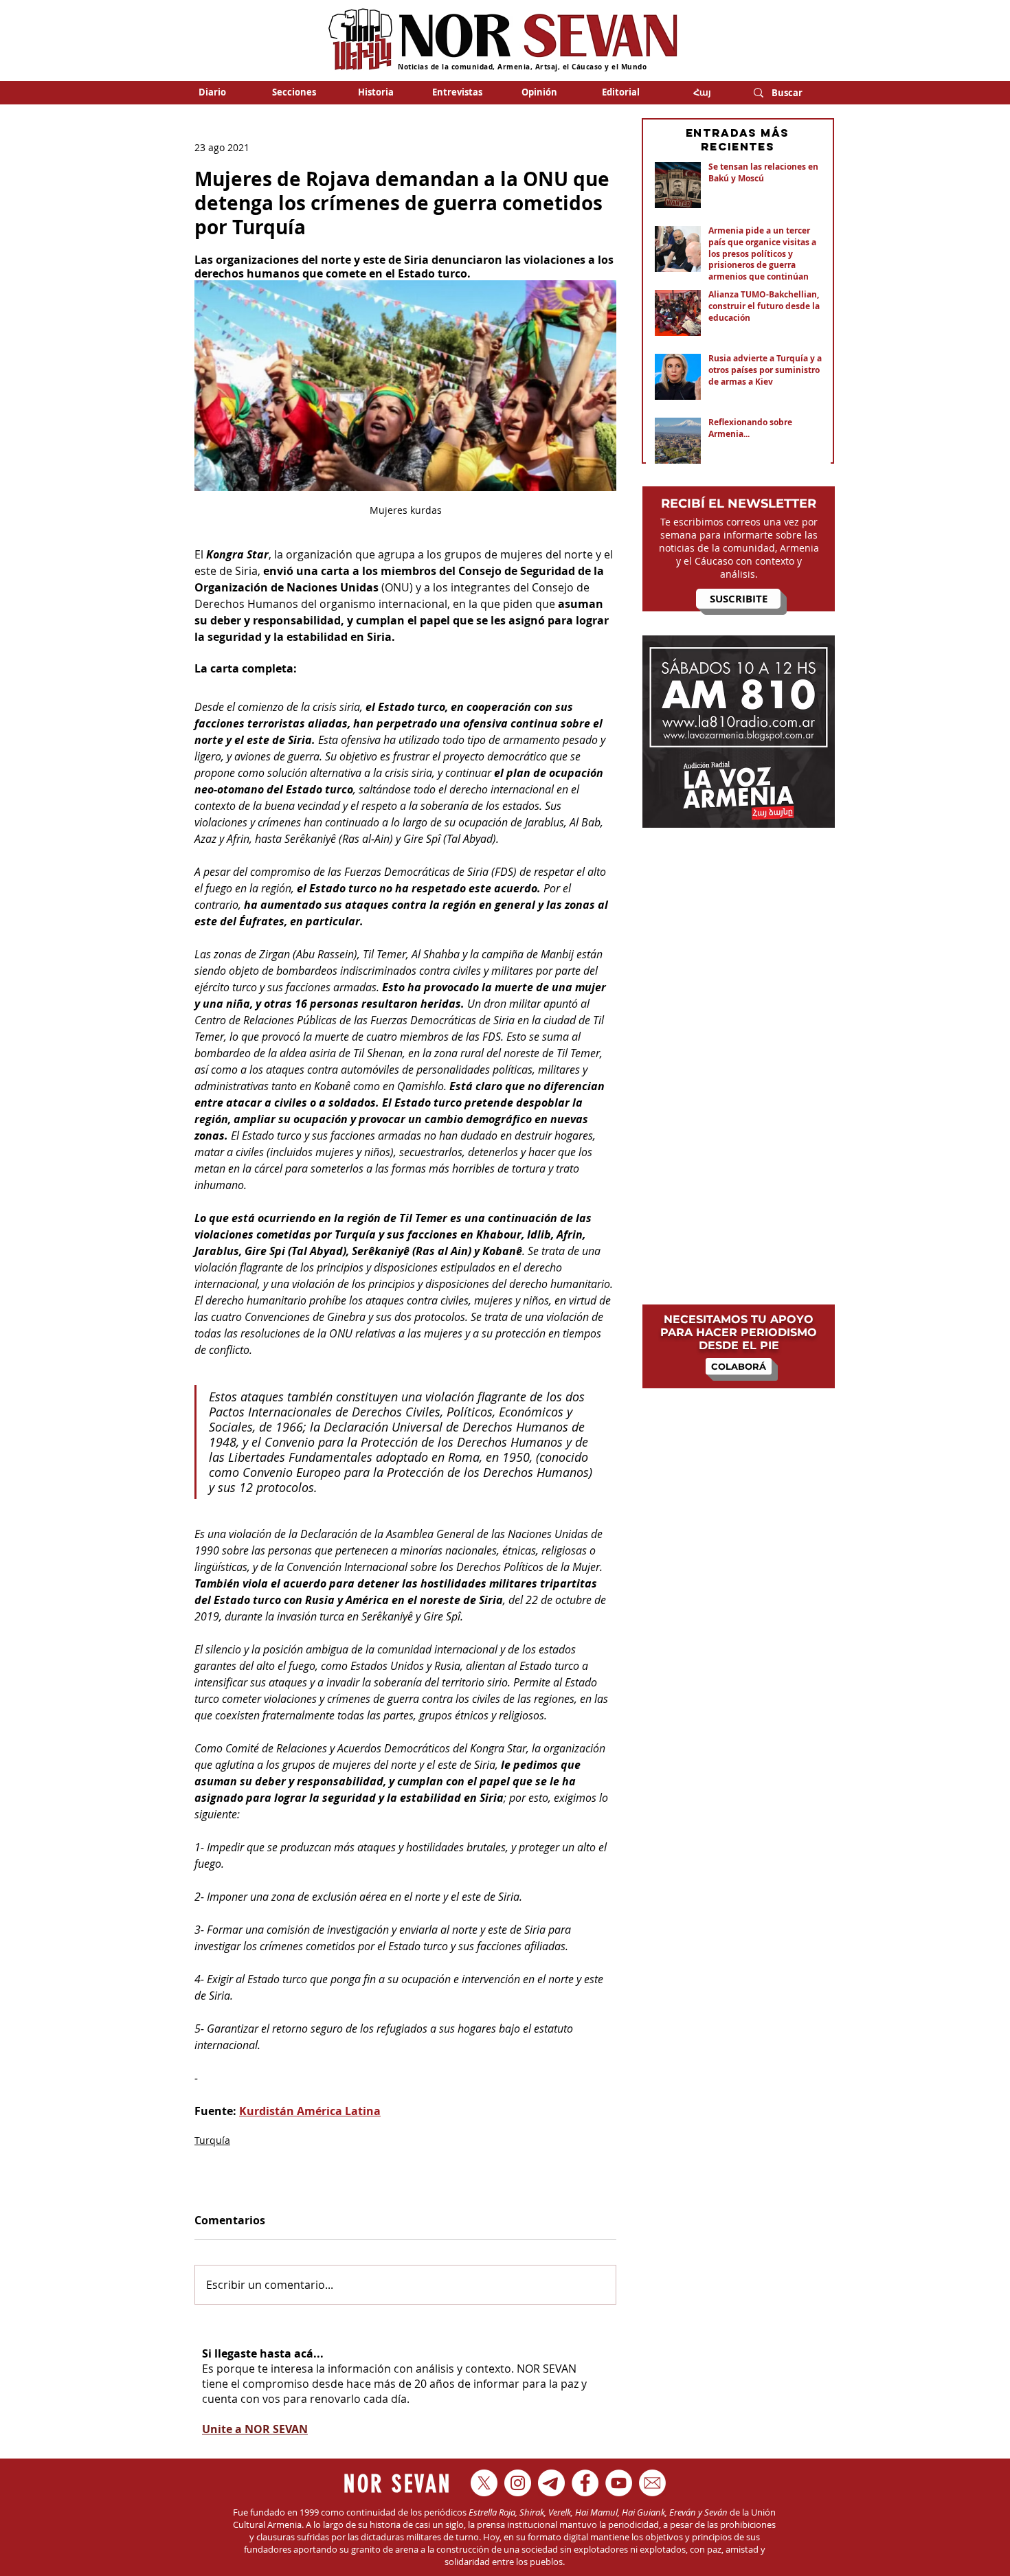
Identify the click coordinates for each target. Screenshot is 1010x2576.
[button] (294, 92)
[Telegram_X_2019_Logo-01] (551, 2483)
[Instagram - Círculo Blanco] (518, 2483)
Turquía (212, 2140)
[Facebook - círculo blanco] (585, 2483)
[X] (484, 2483)
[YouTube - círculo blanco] (619, 2483)
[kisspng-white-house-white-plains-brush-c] (652, 2483)
